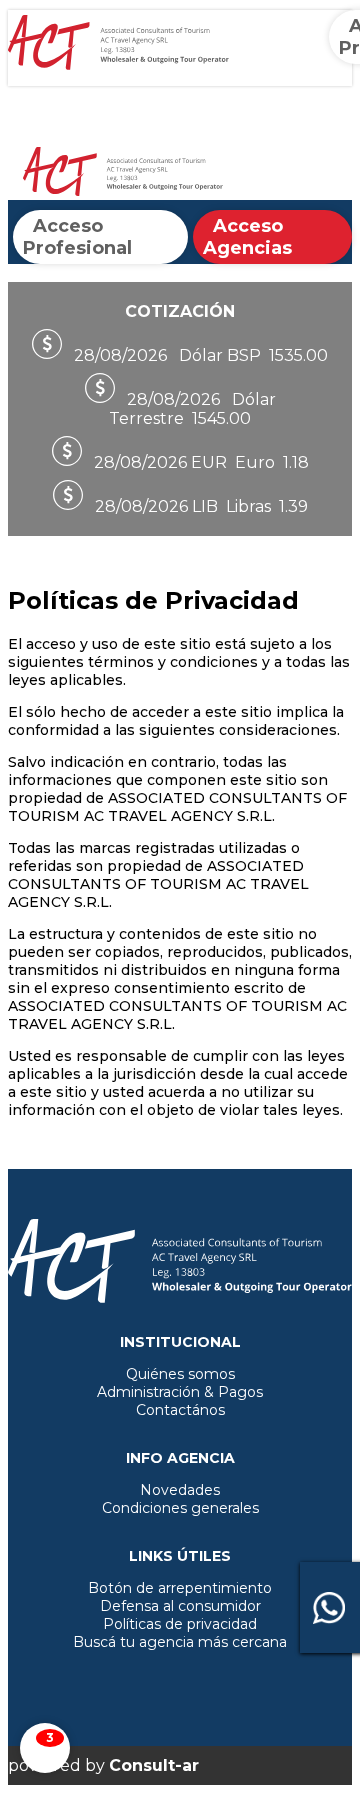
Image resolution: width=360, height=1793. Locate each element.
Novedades (180, 1490)
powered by (103, 1765)
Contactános (180, 1410)
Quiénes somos (180, 1374)
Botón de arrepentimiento (180, 1588)
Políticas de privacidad (180, 1624)
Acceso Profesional (77, 237)
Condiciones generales (180, 1508)
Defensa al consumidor (180, 1606)
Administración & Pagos (180, 1392)
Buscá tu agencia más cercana (180, 1642)
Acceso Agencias (247, 237)
